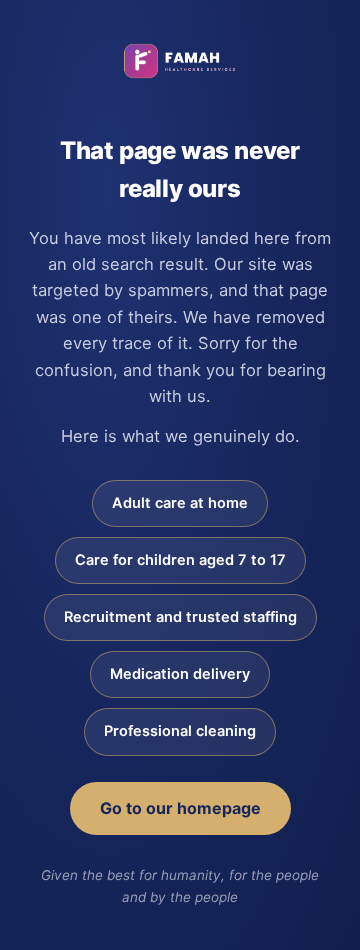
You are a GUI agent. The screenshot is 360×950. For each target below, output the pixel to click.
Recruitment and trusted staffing (180, 617)
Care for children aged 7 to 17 (180, 560)
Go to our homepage (180, 808)
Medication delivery (180, 674)
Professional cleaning (180, 731)
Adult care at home (180, 503)
